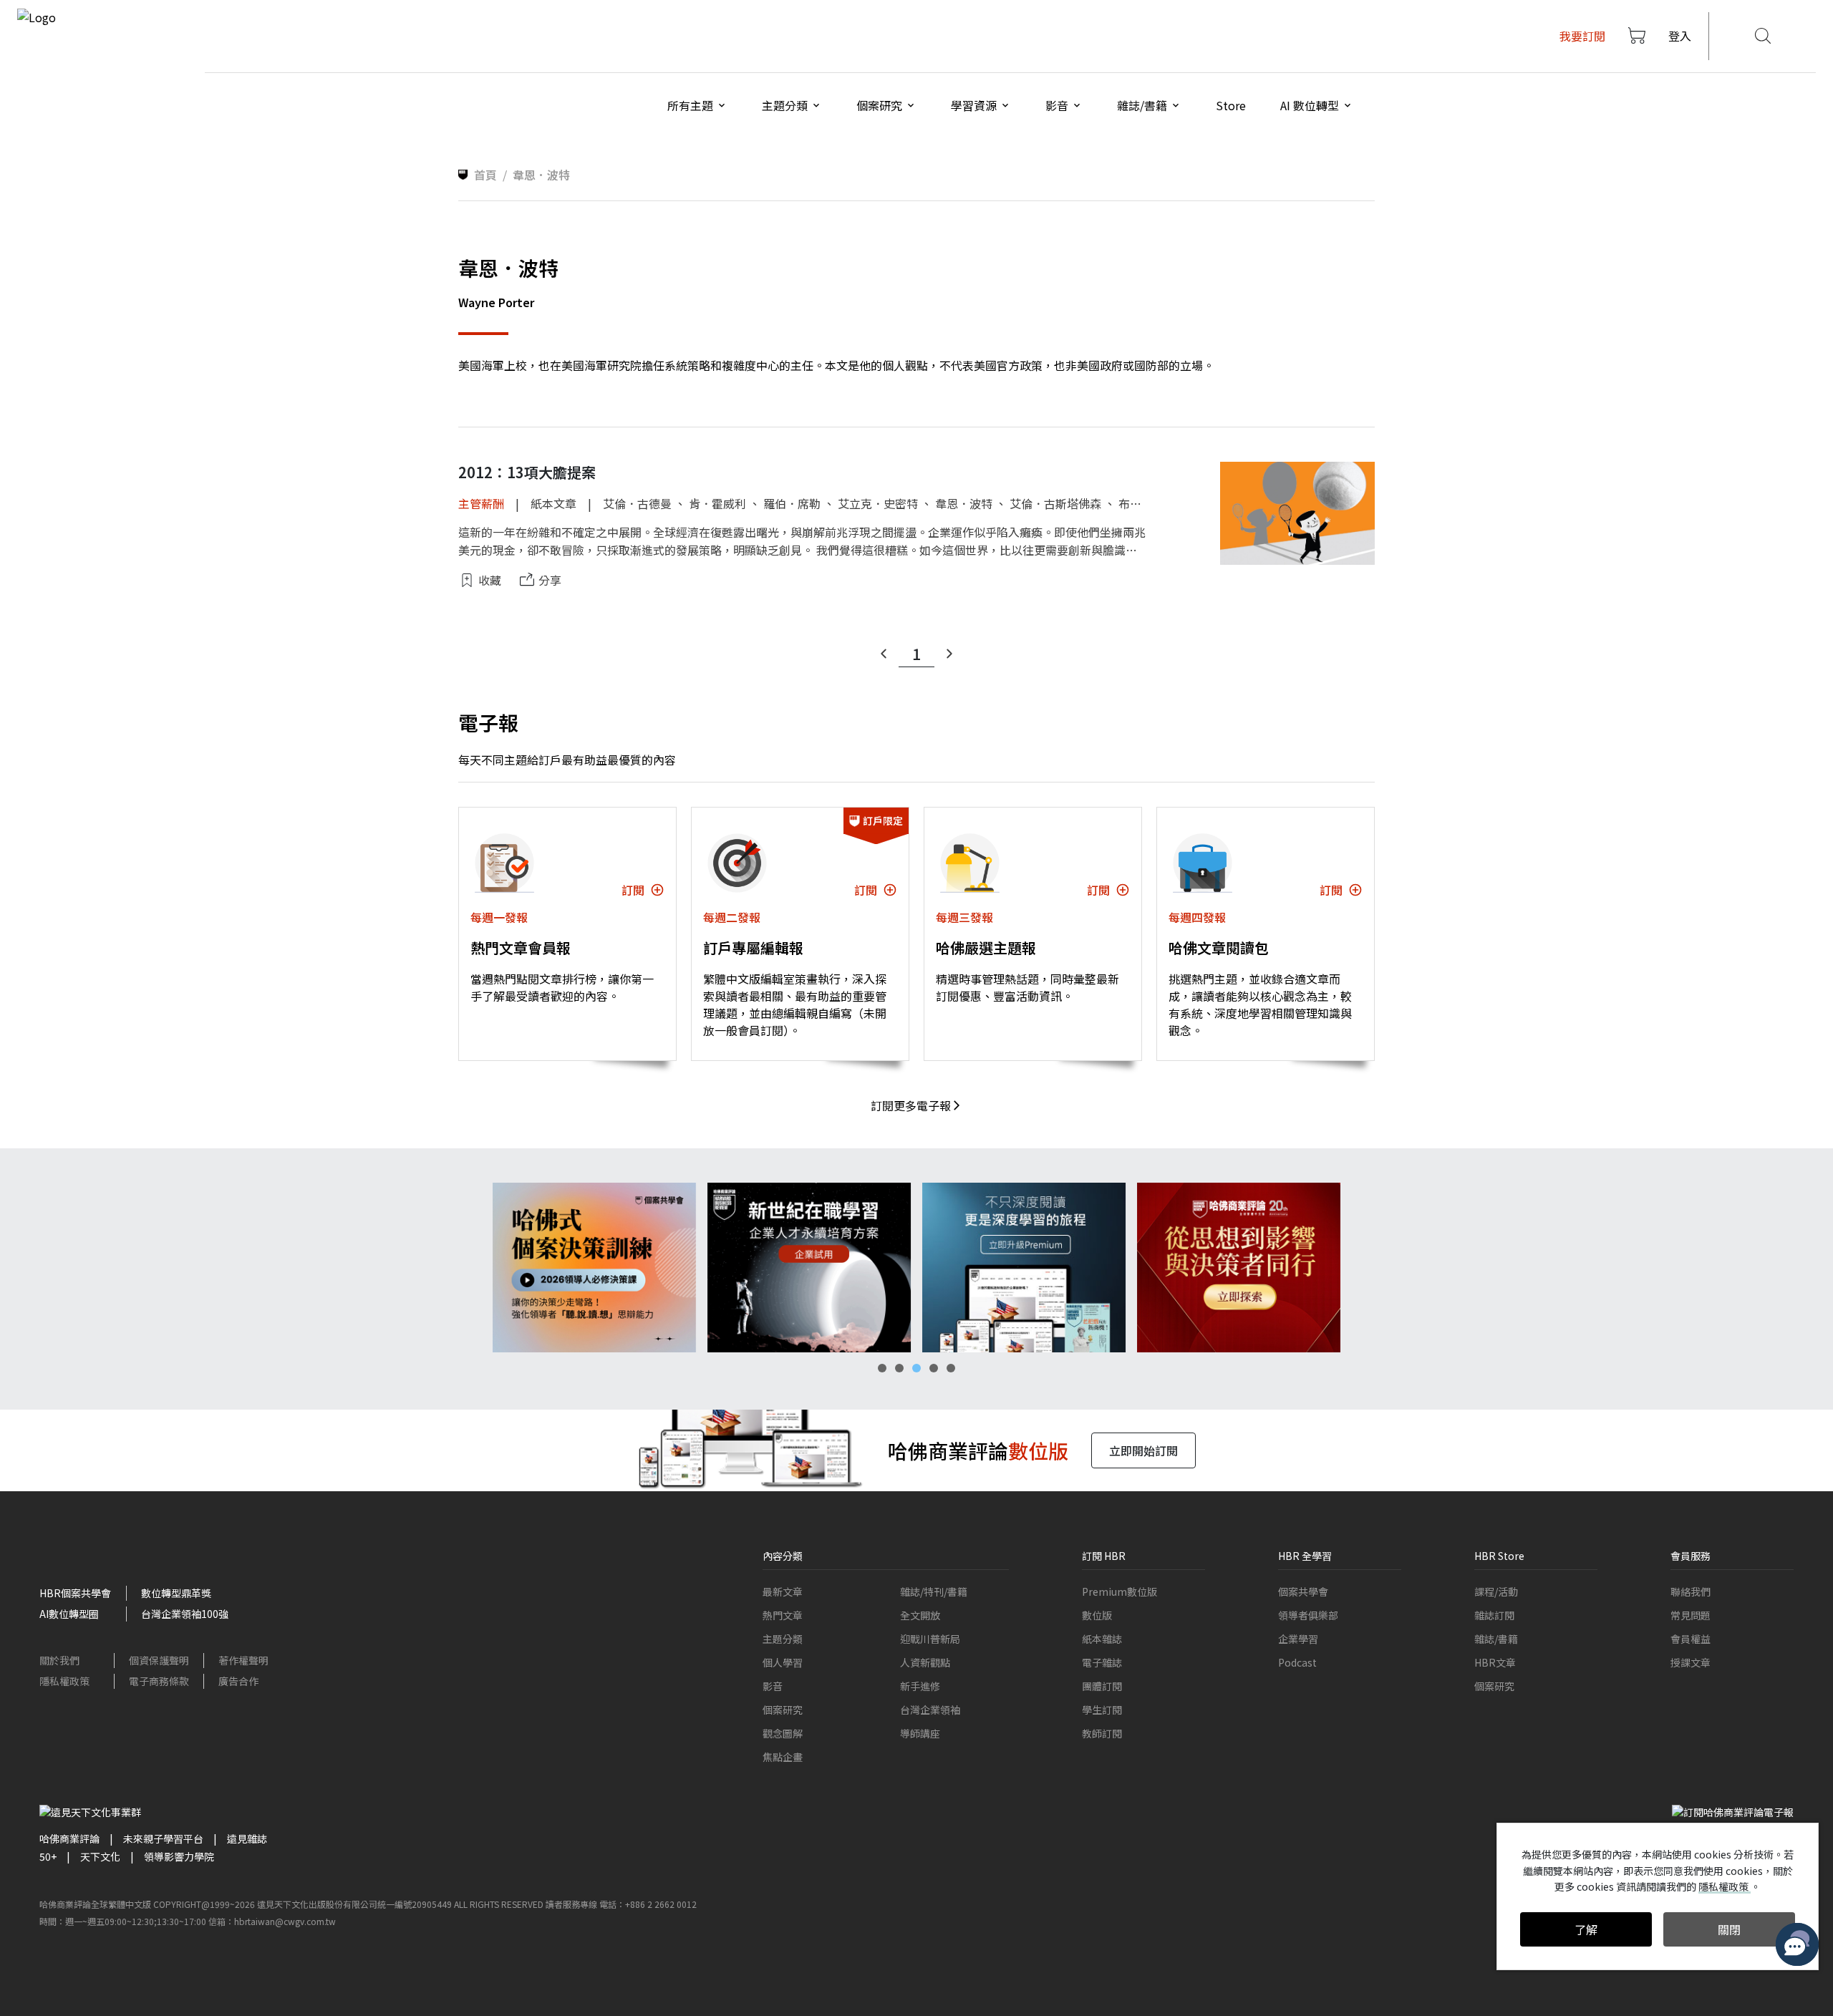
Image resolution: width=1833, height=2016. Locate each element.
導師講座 (920, 1733)
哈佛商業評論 (69, 1838)
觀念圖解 (783, 1733)
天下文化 (100, 1856)
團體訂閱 (1102, 1686)
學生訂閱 (1102, 1710)
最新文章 (783, 1591)
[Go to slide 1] (882, 1368)
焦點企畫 (783, 1757)
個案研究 (783, 1710)
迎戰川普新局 (930, 1639)
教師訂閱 (1102, 1733)
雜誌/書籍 (1496, 1639)
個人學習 (783, 1662)
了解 (1586, 1929)
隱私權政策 (64, 1681)
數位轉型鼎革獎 (176, 1593)
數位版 (1097, 1615)
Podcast (1297, 1662)
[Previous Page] (884, 654)
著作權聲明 (243, 1660)
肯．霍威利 (717, 503)
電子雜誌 (1102, 1662)
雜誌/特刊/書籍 (934, 1591)
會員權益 (1691, 1639)
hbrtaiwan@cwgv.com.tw (285, 1921)
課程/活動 (1496, 1591)
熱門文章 (783, 1615)
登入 (1680, 36)
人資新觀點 (925, 1662)
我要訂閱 (1582, 36)
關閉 (1729, 1929)
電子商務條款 (159, 1681)
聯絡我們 (1691, 1591)
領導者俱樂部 (1308, 1615)
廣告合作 (238, 1681)
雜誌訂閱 (1494, 1615)
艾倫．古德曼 (637, 503)
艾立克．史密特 (878, 503)
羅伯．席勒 (792, 503)
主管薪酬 (481, 503)
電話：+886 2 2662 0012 (648, 1904)
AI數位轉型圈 (69, 1614)
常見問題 (1691, 1615)
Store (1231, 105)
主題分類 (783, 1639)
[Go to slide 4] (934, 1368)
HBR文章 (1495, 1662)
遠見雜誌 (247, 1838)
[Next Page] (949, 654)
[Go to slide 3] (916, 1368)
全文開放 (920, 1615)
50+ (48, 1856)
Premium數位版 (1119, 1591)
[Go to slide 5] (951, 1368)
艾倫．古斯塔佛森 (1055, 503)
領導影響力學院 (179, 1856)
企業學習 (1298, 1639)
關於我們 (59, 1660)
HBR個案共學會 (75, 1593)
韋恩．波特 (964, 503)
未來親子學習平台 (163, 1838)
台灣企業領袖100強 (185, 1614)
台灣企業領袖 (930, 1710)
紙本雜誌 (1102, 1639)
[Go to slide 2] (899, 1368)
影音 (773, 1686)
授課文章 (1691, 1662)
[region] (916, 1268)
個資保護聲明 (159, 1660)
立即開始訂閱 (1143, 1450)
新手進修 (920, 1686)
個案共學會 (1303, 1591)
